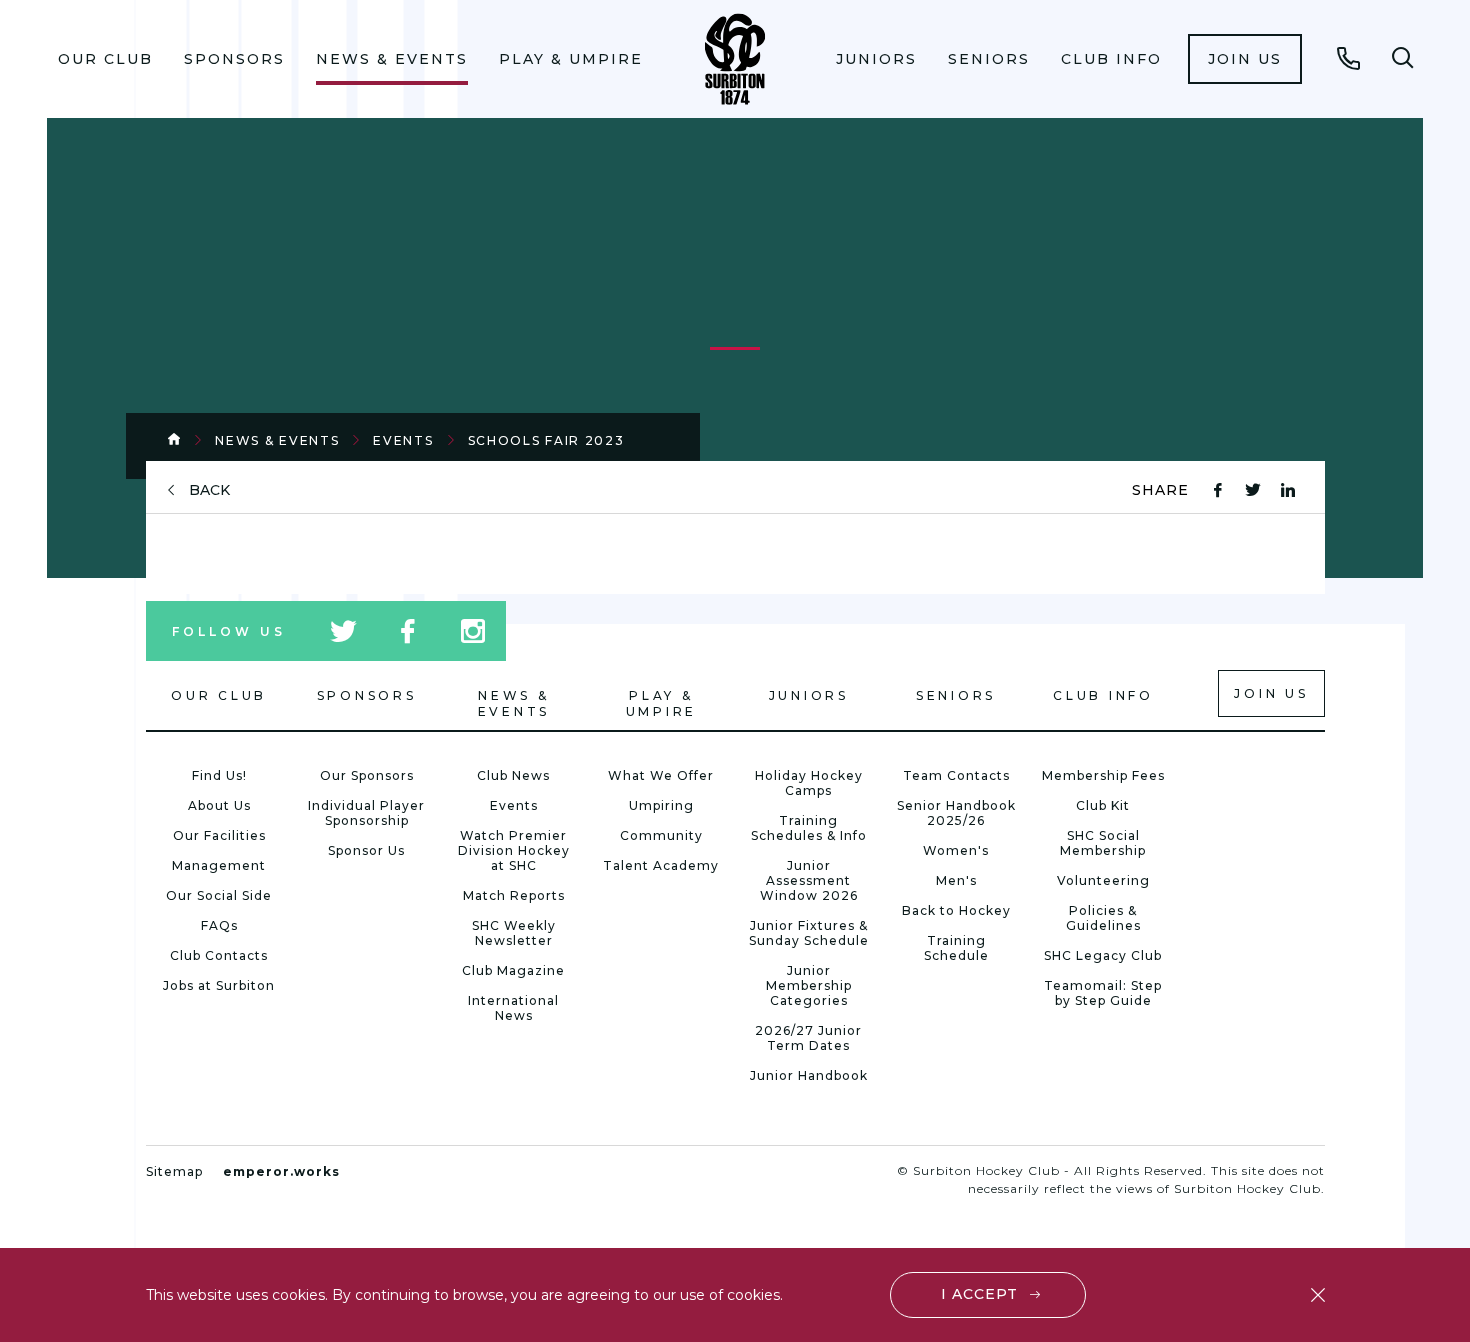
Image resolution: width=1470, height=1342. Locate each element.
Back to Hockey (956, 910)
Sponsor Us (366, 850)
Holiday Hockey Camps (809, 783)
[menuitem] (106, 59)
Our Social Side (219, 895)
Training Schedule (956, 948)
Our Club (105, 59)
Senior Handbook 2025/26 (956, 813)
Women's (956, 850)
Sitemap (174, 1171)
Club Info (1111, 59)
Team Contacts (956, 775)
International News (513, 1008)
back (209, 490)
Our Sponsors (367, 775)
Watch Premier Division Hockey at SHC (514, 850)
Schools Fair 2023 (546, 440)
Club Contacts (219, 955)
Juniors (876, 59)
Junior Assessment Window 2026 (809, 880)
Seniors (989, 59)
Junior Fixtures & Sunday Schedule (809, 933)
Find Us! (219, 775)
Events (403, 440)
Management (219, 865)
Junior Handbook (809, 1075)
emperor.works (281, 1171)
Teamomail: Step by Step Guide (1103, 993)
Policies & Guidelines (1103, 918)
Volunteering (1103, 880)
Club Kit (1103, 805)
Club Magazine (513, 970)
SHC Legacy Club (1103, 955)
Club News (513, 775)
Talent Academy (661, 865)
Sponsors (234, 59)
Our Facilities (219, 835)
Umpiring (661, 805)
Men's (956, 880)
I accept (979, 1294)
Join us (1245, 59)
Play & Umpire (571, 59)
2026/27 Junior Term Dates (808, 1038)
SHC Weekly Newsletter (514, 933)
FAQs (219, 925)
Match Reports (514, 895)
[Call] (1349, 58)
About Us (219, 805)
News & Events (392, 59)
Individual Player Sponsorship (366, 813)
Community (661, 835)
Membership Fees (1103, 775)
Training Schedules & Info (809, 828)
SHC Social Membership (1103, 843)
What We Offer (661, 775)
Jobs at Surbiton (219, 985)
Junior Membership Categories (809, 985)
